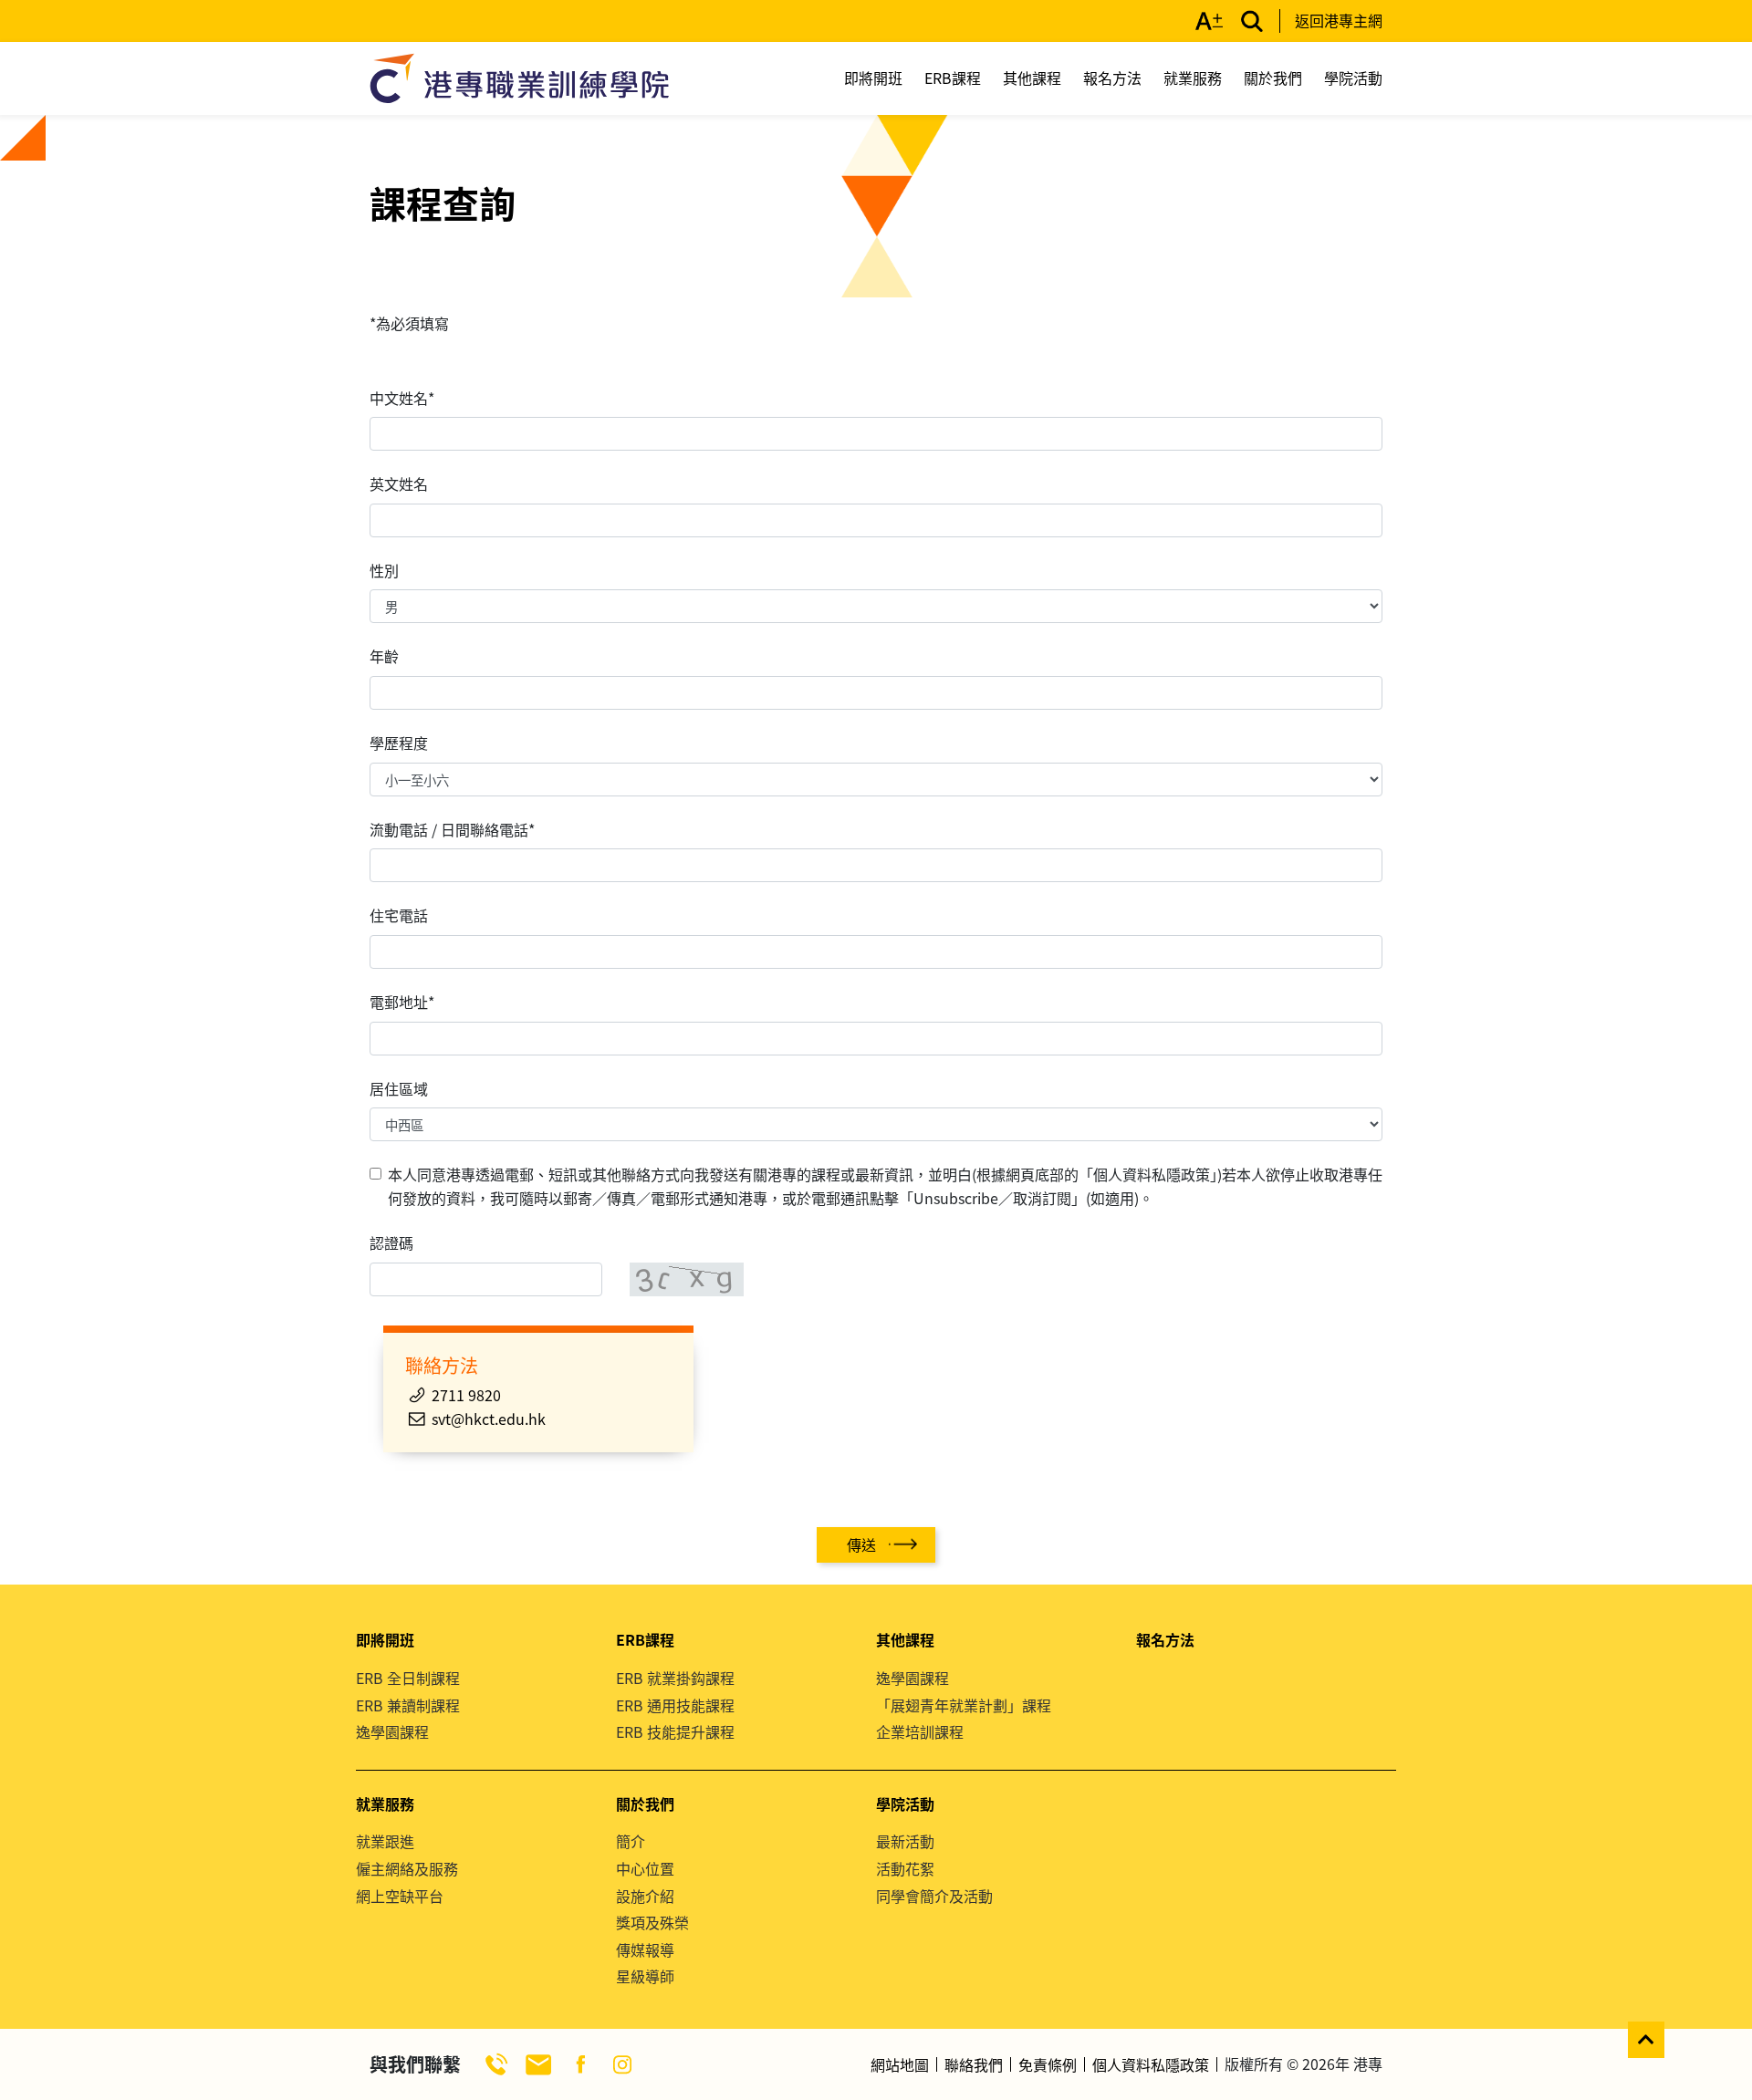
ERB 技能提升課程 (675, 1731)
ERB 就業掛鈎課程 (675, 1678)
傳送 (861, 1544)
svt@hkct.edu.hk (489, 1419)
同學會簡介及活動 (934, 1896)
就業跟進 (385, 1841)
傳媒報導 (645, 1949)
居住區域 (399, 1088)
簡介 (631, 1841)
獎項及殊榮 (652, 1922)
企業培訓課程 (920, 1731)
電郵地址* (402, 1002)
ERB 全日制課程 (408, 1678)
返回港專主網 (1339, 20)
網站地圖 (900, 2064)
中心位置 (645, 1868)
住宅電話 (399, 915)
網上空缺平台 (400, 1896)
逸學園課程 (392, 1731)
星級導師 (645, 1976)
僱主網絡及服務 (407, 1868)
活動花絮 (905, 1868)
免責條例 (1048, 2064)
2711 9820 (466, 1395)
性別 (384, 570)
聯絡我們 (974, 2064)
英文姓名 (399, 483)
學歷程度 (399, 743)
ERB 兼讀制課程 (408, 1705)
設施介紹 (645, 1896)
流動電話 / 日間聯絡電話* (452, 829)
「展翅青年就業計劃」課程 (964, 1705)
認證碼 (391, 1242)
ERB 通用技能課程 (675, 1705)
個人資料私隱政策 (1151, 2064)
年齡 (384, 656)
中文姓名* (402, 398)
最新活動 (905, 1841)
